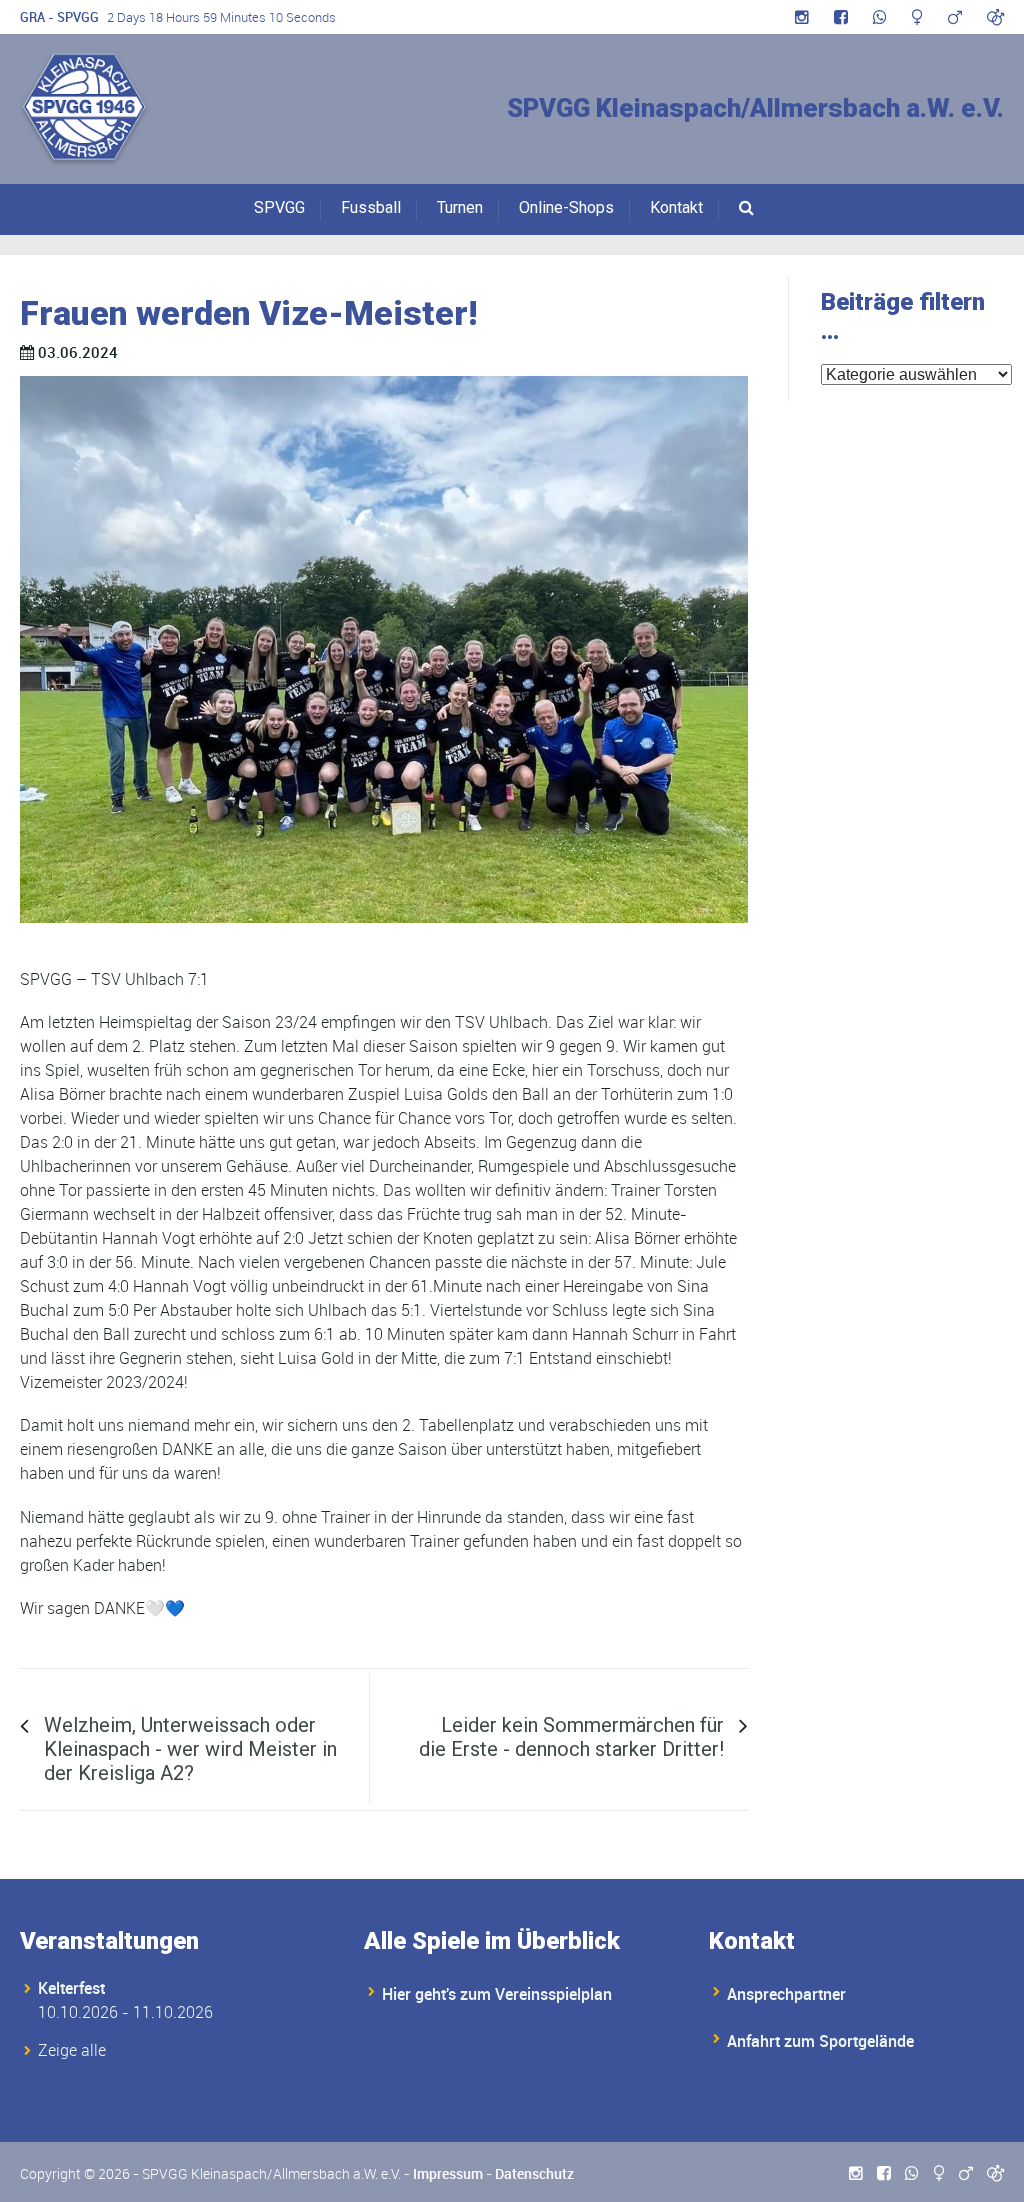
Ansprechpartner (786, 1994)
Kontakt (676, 207)
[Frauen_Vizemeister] (384, 649)
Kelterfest (71, 1988)
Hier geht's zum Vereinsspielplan (497, 1994)
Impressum (448, 2173)
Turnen (460, 207)
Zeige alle (72, 2050)
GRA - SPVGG (59, 17)
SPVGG (279, 207)
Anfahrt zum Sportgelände (820, 2041)
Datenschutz (534, 2173)
